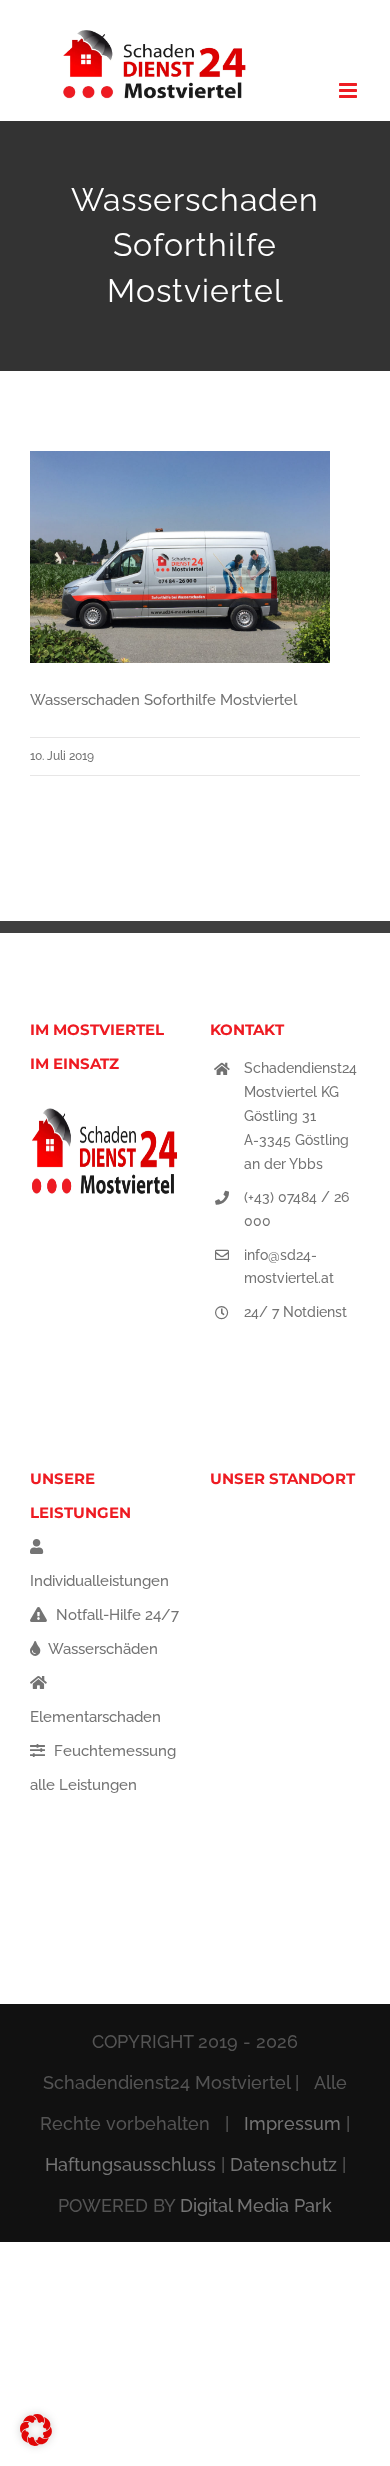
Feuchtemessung (113, 1751)
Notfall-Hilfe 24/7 (115, 1615)
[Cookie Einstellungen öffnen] (36, 2441)
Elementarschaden (95, 1717)
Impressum (292, 2123)
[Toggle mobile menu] (349, 90)
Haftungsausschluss (130, 2164)
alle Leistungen (83, 1785)
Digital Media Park (256, 2205)
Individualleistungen (99, 1581)
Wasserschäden (101, 1649)
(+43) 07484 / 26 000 (296, 1209)
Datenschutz (283, 2164)
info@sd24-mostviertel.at (289, 1267)
